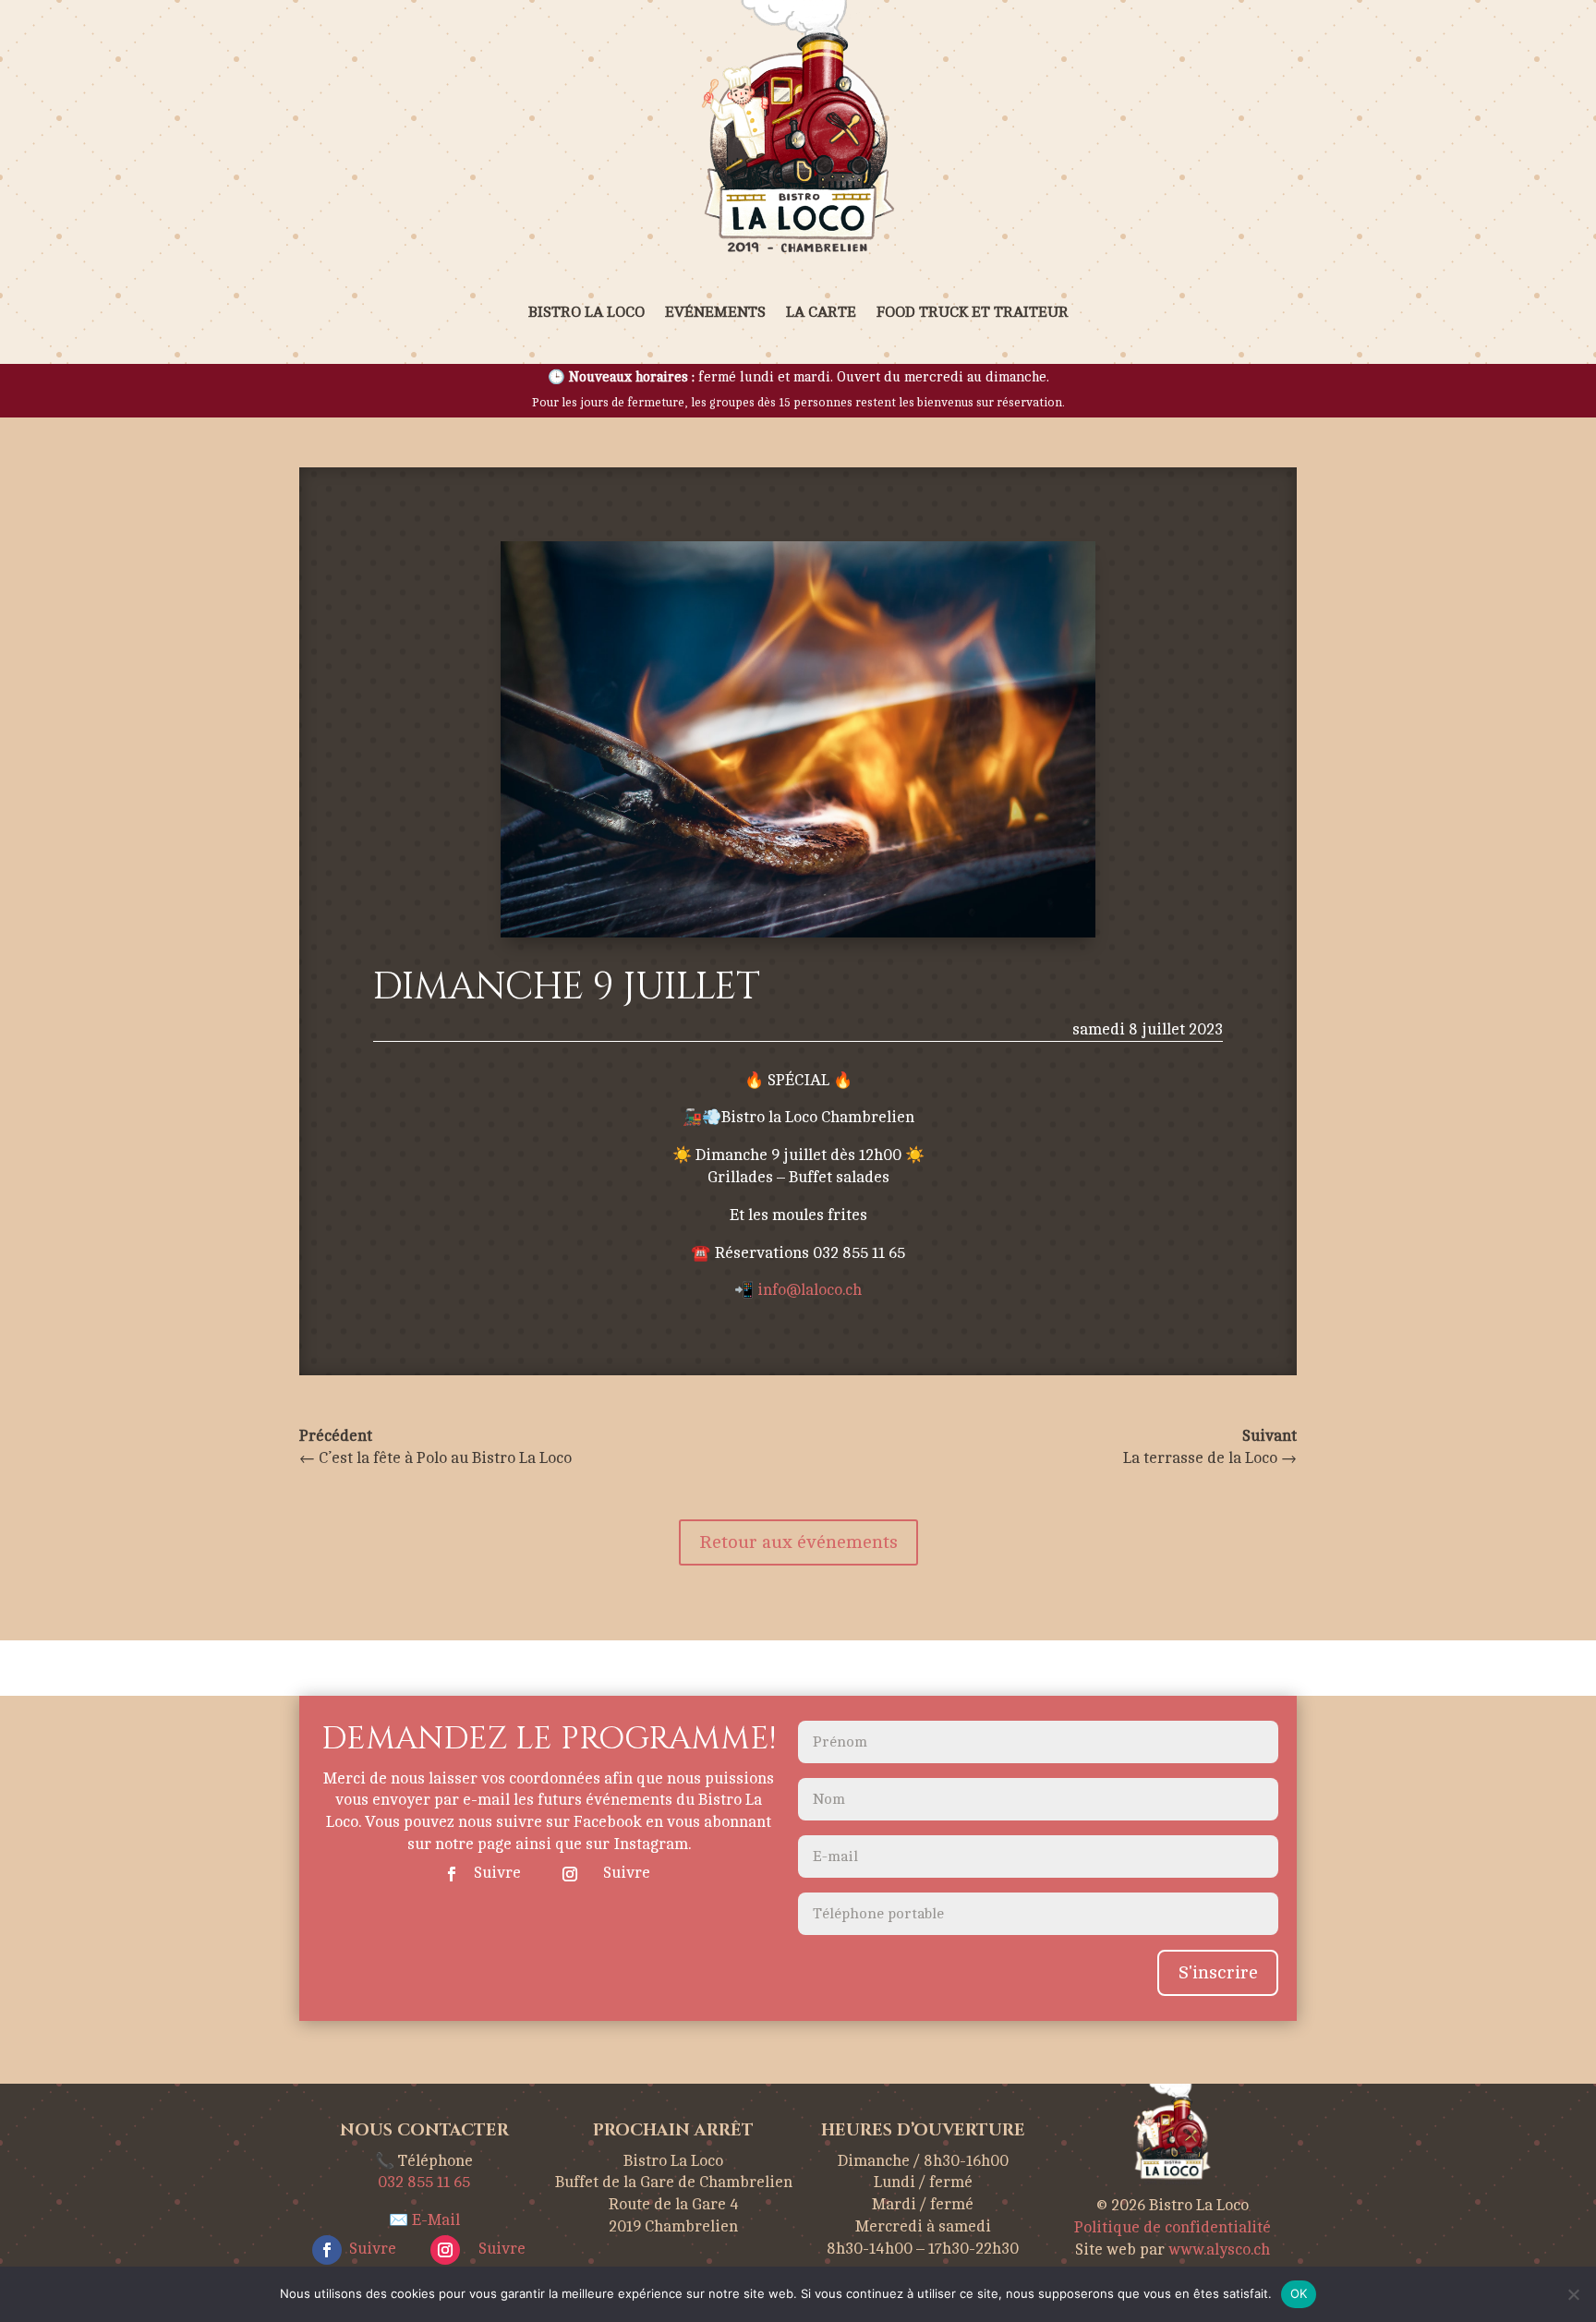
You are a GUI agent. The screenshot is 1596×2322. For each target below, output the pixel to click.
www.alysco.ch (1219, 2249)
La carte (821, 312)
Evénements (715, 312)
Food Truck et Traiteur (973, 312)
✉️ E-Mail (424, 2220)
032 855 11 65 (424, 2182)
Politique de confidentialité (1173, 2227)
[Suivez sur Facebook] (452, 1874)
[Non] (1573, 2294)
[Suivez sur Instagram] (570, 1874)
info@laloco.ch (810, 1290)
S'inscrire (1218, 1972)
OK (1299, 2293)
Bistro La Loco (586, 312)
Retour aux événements (798, 1542)
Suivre (497, 1873)
